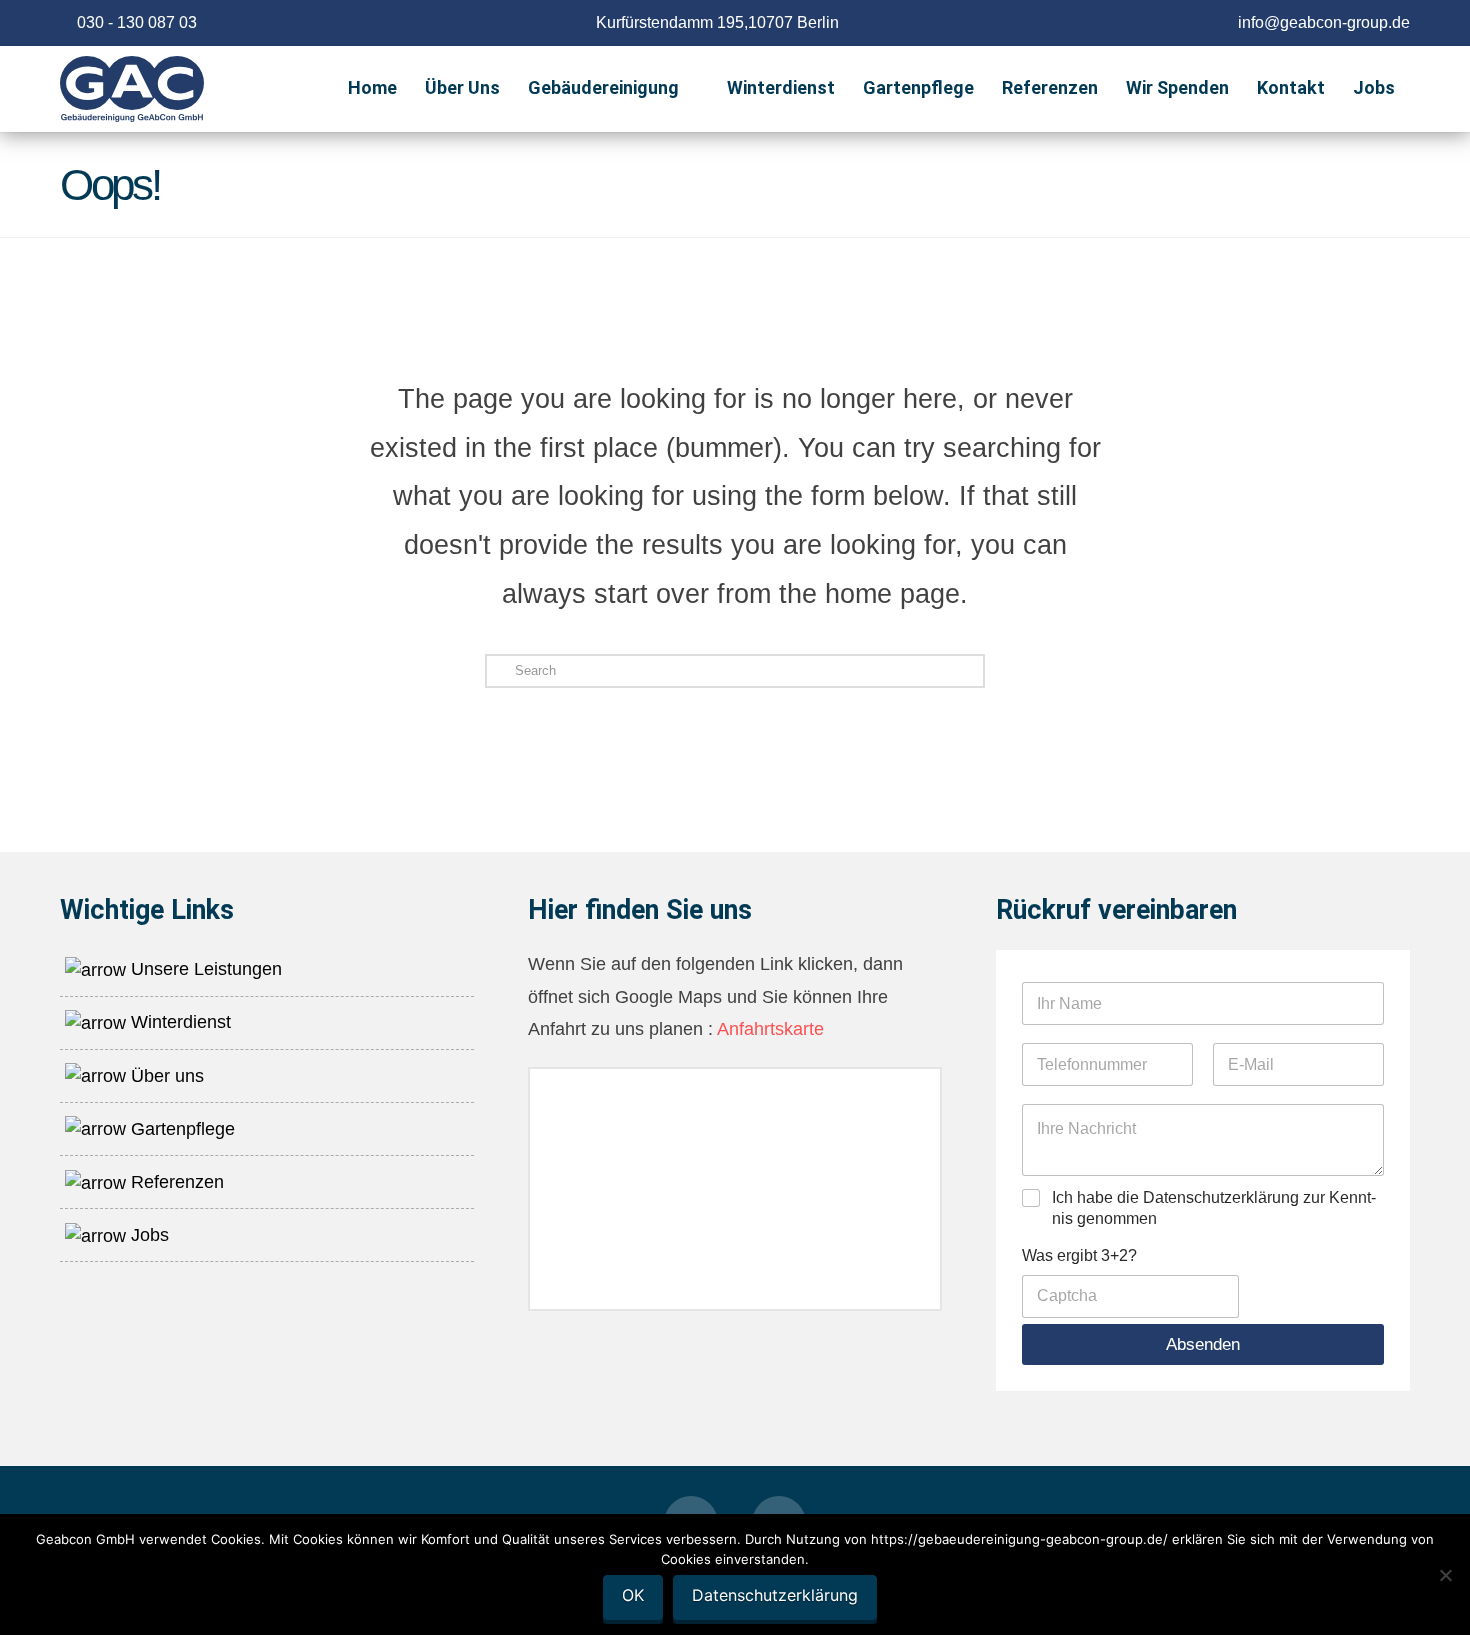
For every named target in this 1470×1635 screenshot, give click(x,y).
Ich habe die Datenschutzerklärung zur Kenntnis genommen (1214, 1208)
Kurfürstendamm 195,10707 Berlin (717, 22)
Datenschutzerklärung (775, 1595)
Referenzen (175, 1182)
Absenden (1203, 1344)
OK (633, 1595)
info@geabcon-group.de (1324, 22)
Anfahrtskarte (768, 1029)
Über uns (165, 1076)
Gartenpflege (180, 1129)
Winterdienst (178, 1022)
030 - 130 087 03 (137, 22)
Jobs (147, 1235)
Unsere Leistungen (204, 969)
